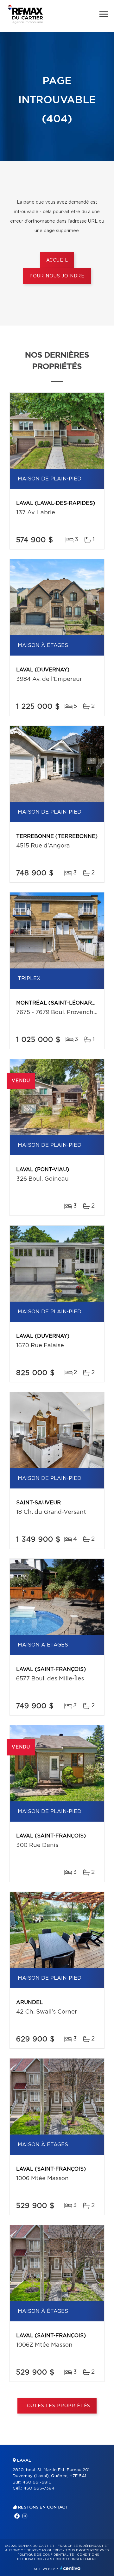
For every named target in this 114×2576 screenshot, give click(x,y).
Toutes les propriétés (57, 2406)
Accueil (57, 260)
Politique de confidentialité (46, 2555)
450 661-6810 (37, 2482)
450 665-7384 (39, 2488)
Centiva (70, 2568)
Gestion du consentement (71, 2559)
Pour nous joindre (57, 276)
